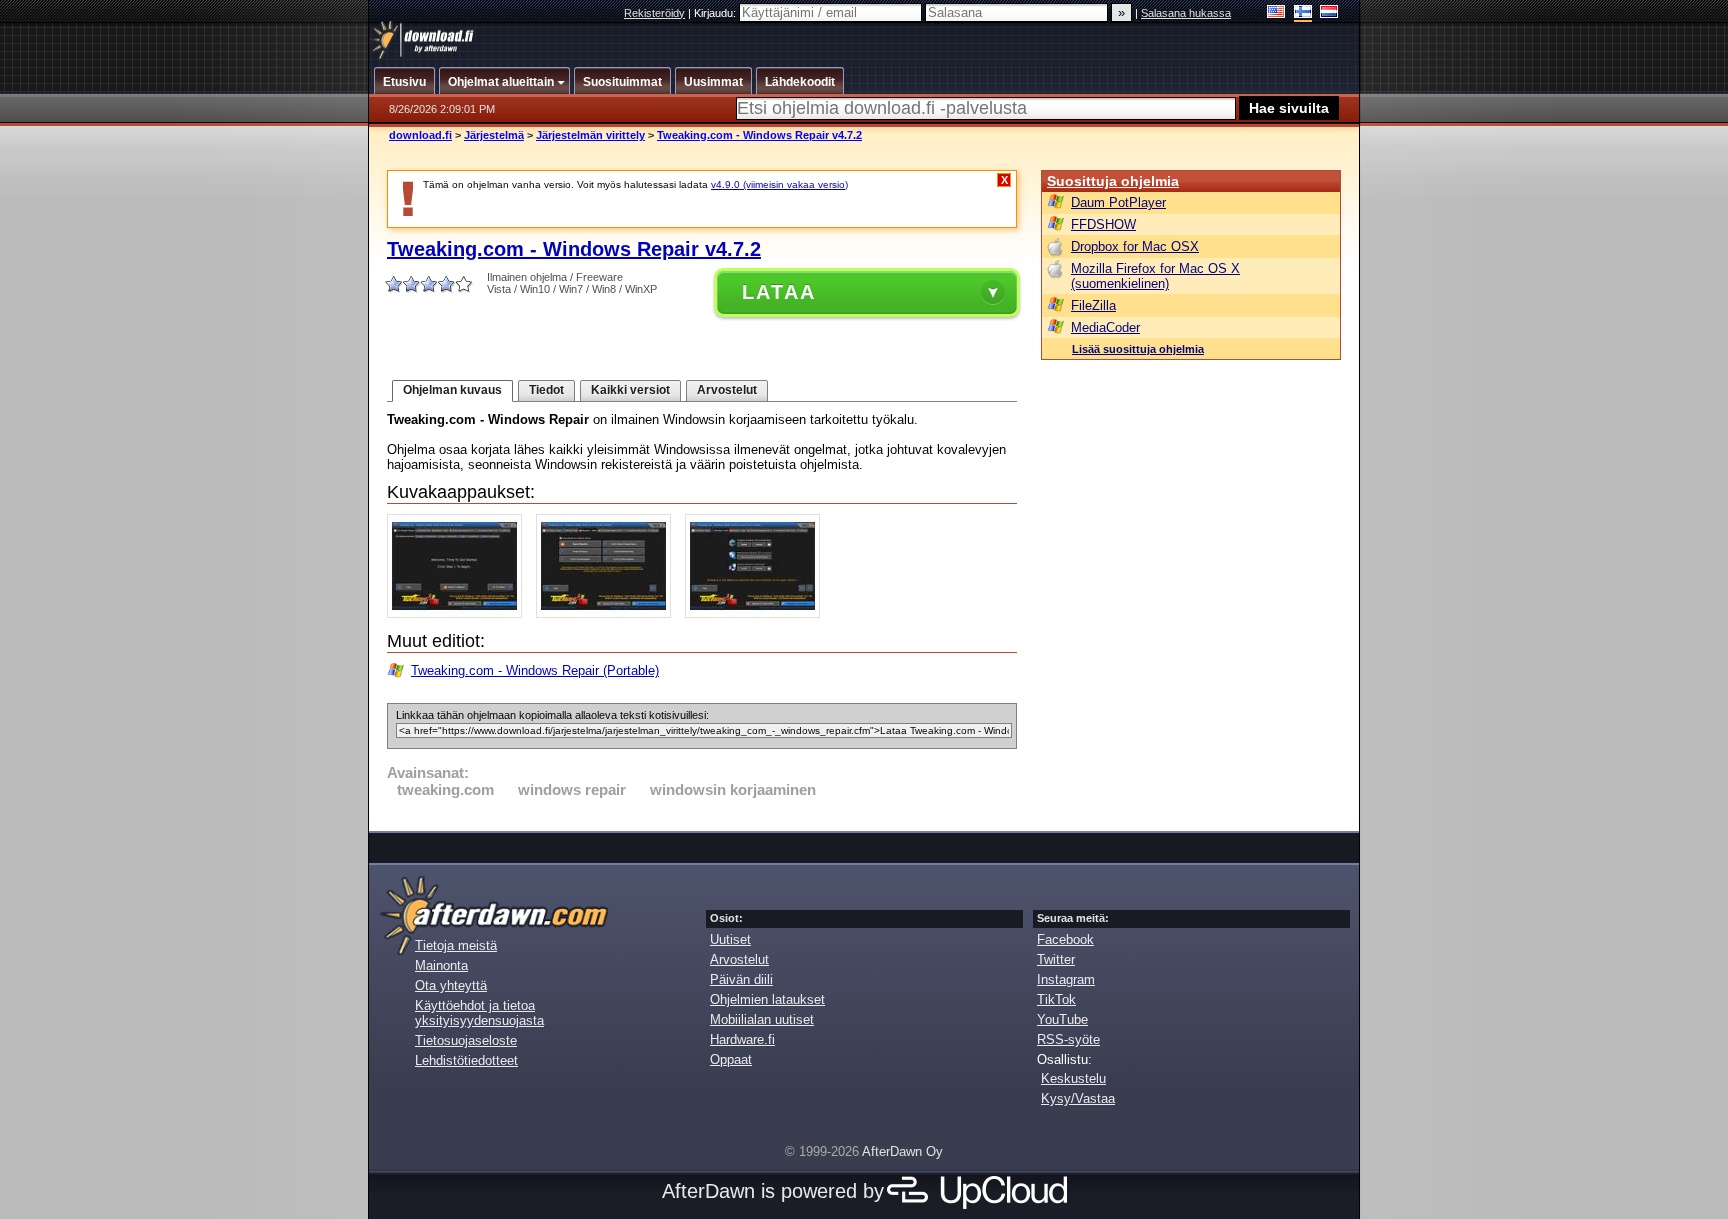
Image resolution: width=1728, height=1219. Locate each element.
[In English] (1276, 13)
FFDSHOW (1103, 224)
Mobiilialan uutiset (762, 1019)
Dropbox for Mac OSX (1135, 246)
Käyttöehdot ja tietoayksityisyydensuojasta (479, 1013)
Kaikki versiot (630, 390)
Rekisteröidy (654, 13)
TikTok (1056, 999)
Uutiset (730, 939)
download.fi (420, 135)
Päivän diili (741, 979)
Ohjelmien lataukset (767, 999)
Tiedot (546, 390)
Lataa (779, 292)
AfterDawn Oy (902, 1151)
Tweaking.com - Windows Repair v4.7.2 (759, 135)
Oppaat (731, 1059)
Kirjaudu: (716, 13)
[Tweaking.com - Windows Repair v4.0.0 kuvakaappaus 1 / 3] (459, 613)
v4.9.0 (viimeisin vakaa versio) (779, 184)
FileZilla (1093, 305)
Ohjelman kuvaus (452, 390)
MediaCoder (1105, 327)
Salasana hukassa (1186, 13)
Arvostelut (727, 390)
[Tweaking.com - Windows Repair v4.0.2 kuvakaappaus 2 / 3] (608, 613)
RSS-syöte (1068, 1039)
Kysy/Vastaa (1078, 1098)
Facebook (1065, 939)
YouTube (1062, 1019)
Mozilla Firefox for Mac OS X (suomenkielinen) (1155, 276)
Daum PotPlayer (1118, 202)
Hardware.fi (742, 1039)
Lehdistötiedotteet (466, 1060)
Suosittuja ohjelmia (1113, 181)
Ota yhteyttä (451, 985)
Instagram (1066, 979)
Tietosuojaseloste (466, 1040)
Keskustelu (1073, 1078)
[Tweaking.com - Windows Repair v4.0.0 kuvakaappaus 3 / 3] (757, 613)
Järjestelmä (494, 135)
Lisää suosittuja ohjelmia (1138, 349)
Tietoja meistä (456, 945)
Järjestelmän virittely (590, 135)
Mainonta (441, 965)
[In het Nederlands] (1329, 13)
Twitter (1056, 959)
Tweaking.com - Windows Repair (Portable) (535, 670)
